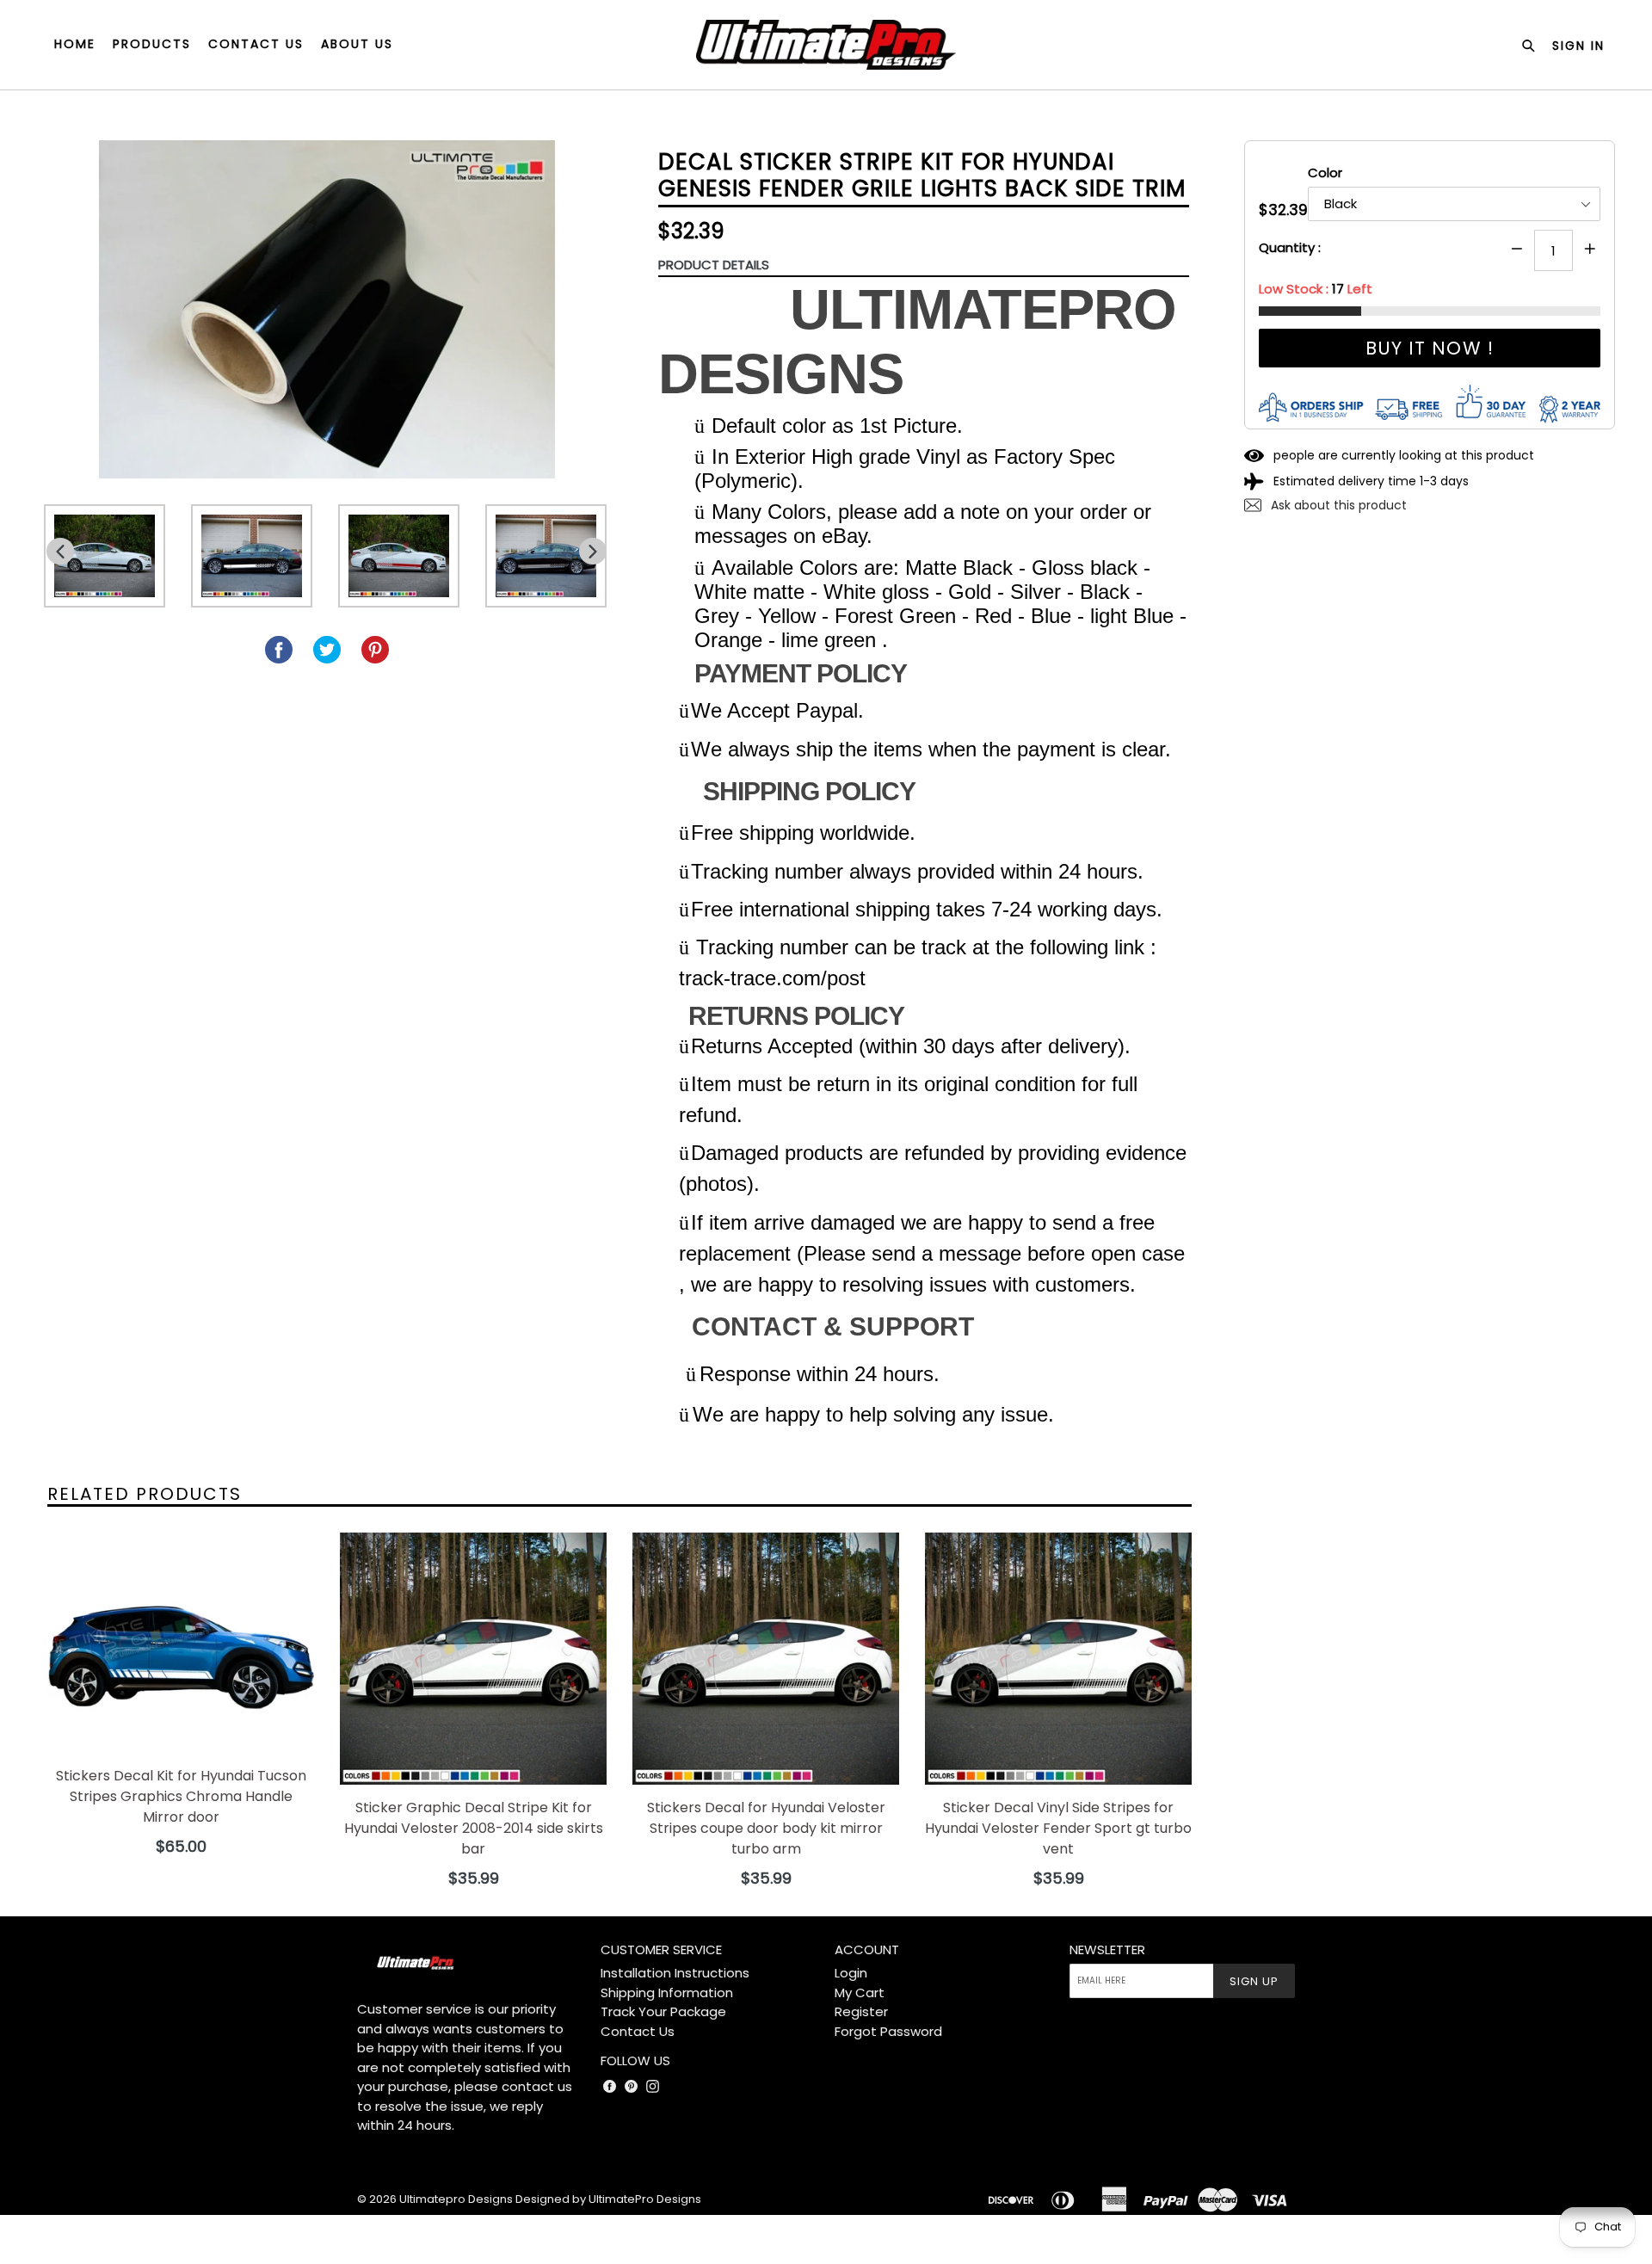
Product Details (714, 265)
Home (75, 44)
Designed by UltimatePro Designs (608, 2199)
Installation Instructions (675, 1973)
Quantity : (1290, 247)
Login (851, 1973)
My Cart (860, 1993)
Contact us (256, 44)
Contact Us (638, 2031)
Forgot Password (888, 2031)
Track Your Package (663, 2011)
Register (861, 2011)
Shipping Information (667, 1993)
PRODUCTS (152, 44)
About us (357, 44)
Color (1325, 173)
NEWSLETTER (1107, 1950)
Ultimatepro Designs (456, 2199)
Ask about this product (1337, 505)
